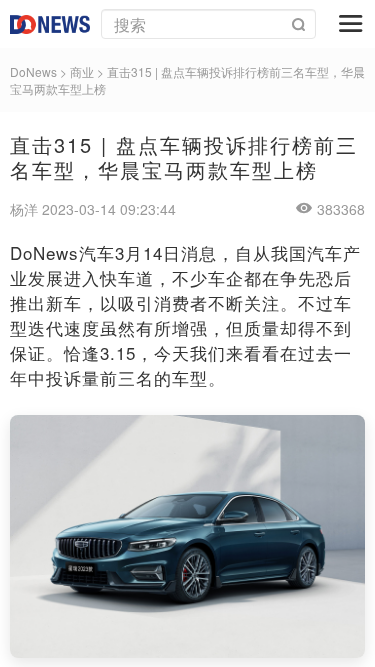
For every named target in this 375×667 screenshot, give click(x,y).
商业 (82, 71)
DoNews (33, 71)
